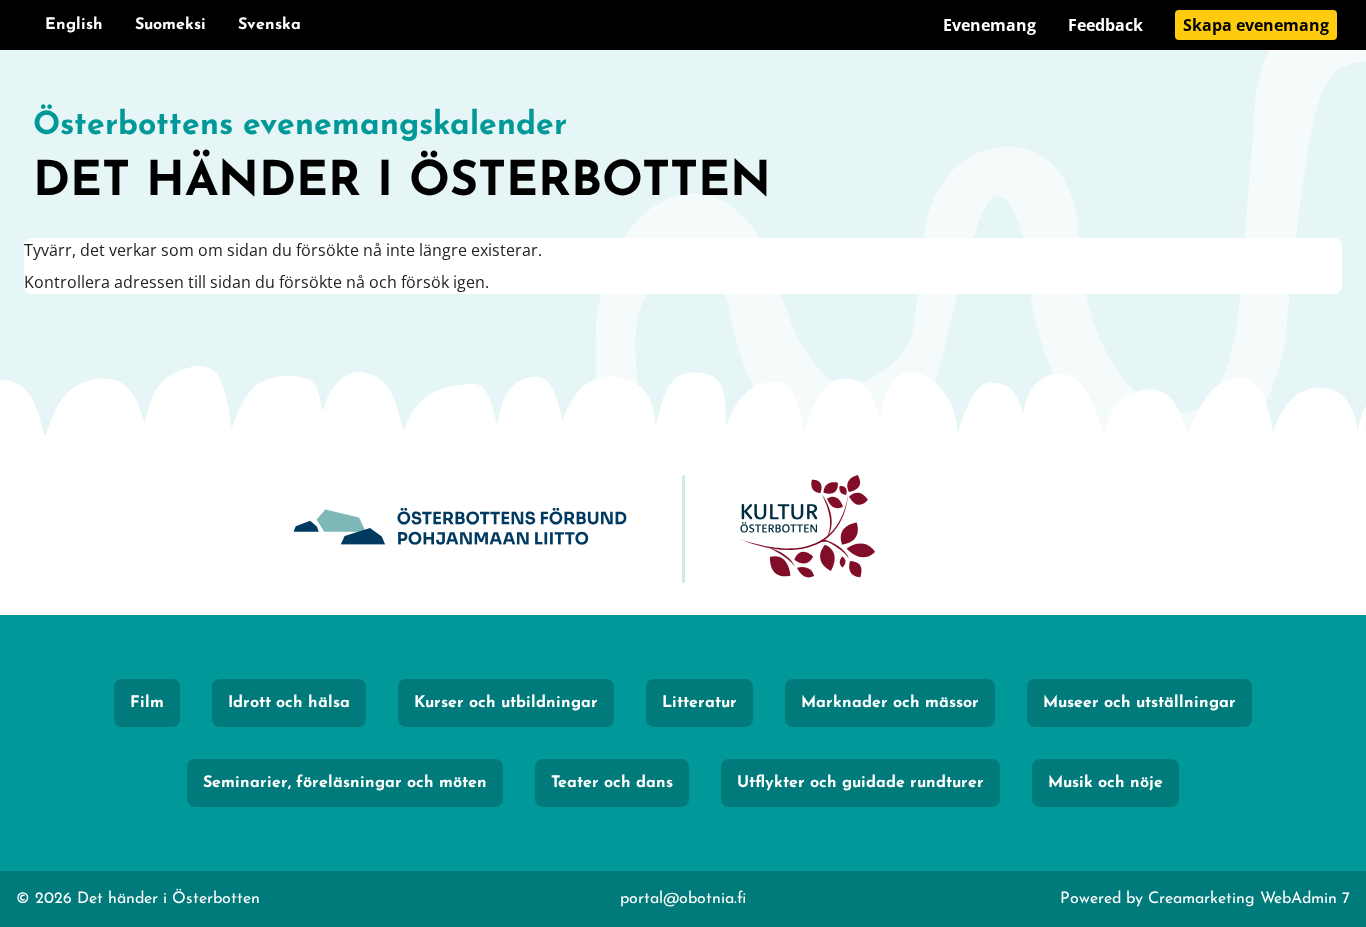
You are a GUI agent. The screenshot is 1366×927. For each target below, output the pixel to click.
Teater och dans (612, 783)
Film (147, 703)
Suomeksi (170, 25)
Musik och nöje (1105, 783)
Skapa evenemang (1256, 25)
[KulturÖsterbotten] (807, 529)
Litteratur (699, 703)
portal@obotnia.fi (683, 899)
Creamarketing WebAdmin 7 (1249, 899)
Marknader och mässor (890, 703)
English (74, 25)
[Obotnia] (460, 529)
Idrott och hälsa (289, 703)
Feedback (1105, 25)
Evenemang (989, 25)
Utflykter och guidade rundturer (860, 783)
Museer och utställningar (1139, 703)
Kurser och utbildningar (506, 703)
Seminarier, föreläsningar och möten (345, 783)
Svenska (269, 25)
